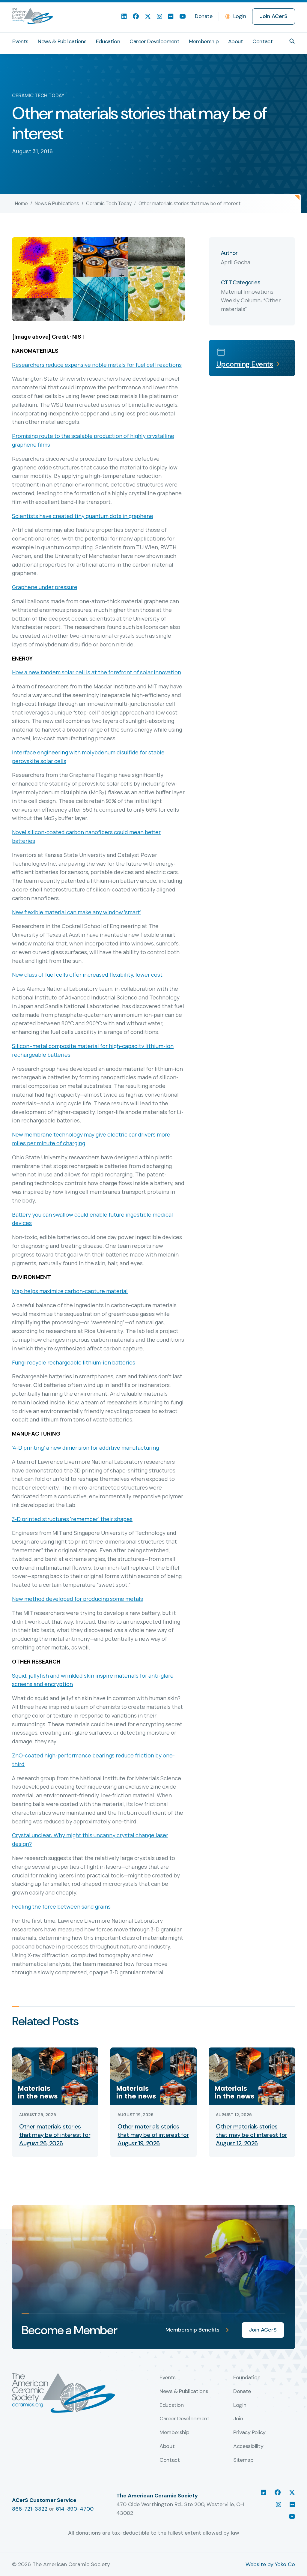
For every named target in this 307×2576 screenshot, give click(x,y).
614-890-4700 (75, 2509)
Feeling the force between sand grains (61, 1907)
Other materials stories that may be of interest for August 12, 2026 (251, 2135)
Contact (262, 41)
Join (238, 2419)
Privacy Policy (249, 2433)
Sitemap (243, 2460)
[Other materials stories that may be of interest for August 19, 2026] (153, 2076)
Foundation (247, 2378)
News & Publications (62, 41)
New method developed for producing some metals (77, 1599)
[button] (292, 41)
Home (21, 203)
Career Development (155, 41)
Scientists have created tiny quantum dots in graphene (83, 516)
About (236, 41)
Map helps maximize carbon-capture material (70, 1291)
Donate (204, 16)
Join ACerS (274, 16)
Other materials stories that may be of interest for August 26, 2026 (55, 2135)
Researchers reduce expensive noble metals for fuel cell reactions (97, 365)
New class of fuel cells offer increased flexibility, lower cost (87, 975)
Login (240, 16)
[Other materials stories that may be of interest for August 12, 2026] (252, 2076)
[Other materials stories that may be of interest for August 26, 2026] (55, 2076)
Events (20, 41)
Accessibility (248, 2446)
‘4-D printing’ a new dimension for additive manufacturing (85, 1448)
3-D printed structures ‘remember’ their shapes (72, 1519)
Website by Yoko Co (270, 2564)
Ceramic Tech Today (109, 203)
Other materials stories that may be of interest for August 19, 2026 (153, 2135)
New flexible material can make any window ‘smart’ (77, 912)
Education (108, 41)
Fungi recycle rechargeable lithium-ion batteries (74, 1362)
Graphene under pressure (45, 587)
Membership (204, 41)
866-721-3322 (30, 2509)
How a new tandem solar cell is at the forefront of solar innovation (97, 672)
